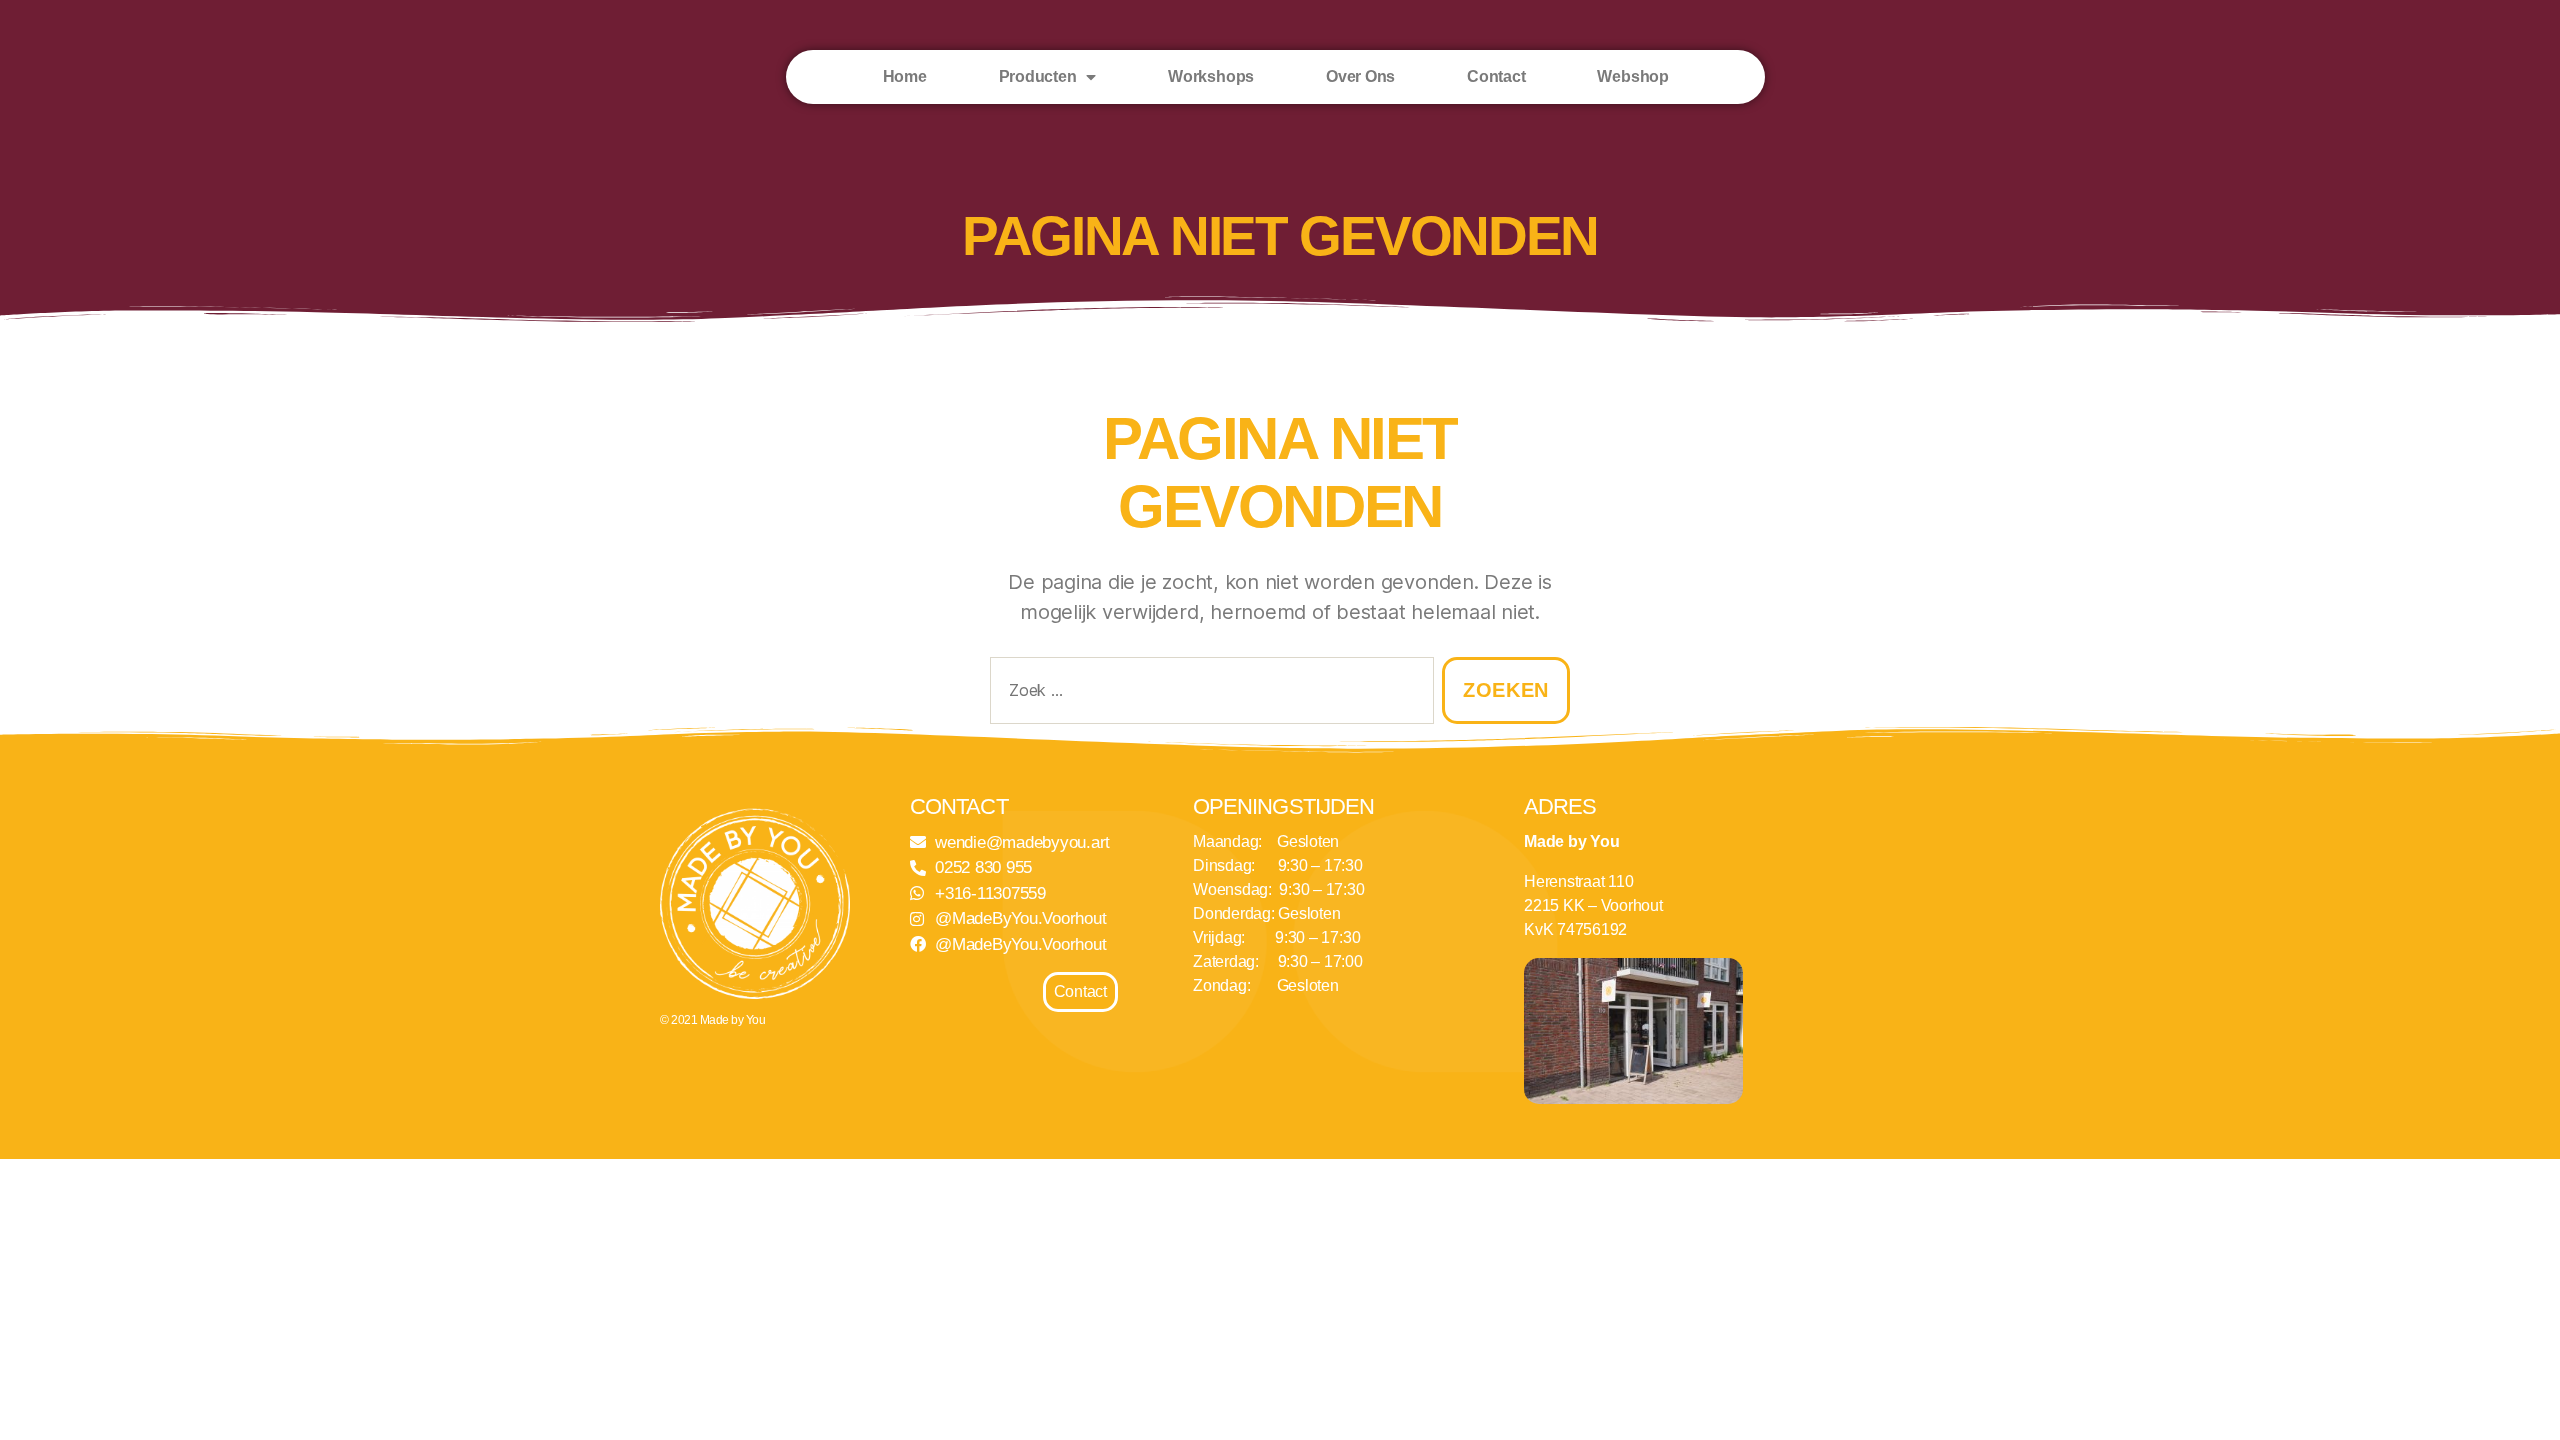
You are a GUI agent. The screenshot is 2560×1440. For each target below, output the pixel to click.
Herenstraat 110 (1578, 881)
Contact (1496, 76)
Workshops (1211, 76)
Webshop (1632, 76)
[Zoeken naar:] (1208, 694)
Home (905, 76)
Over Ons (1360, 76)
